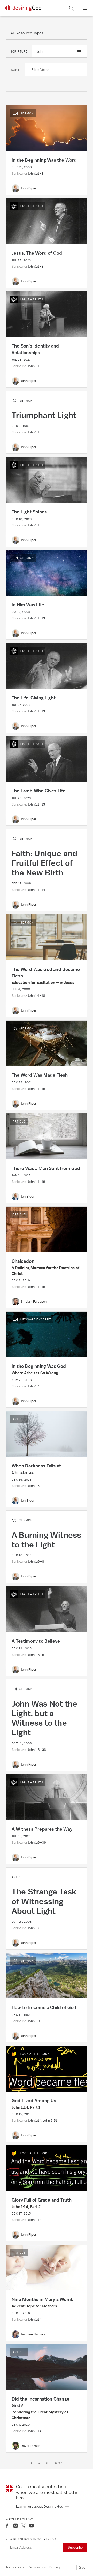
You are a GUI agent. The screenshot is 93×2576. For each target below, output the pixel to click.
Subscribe (75, 2547)
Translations (15, 2567)
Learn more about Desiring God (40, 2507)
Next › (58, 2463)
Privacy (55, 2567)
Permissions (37, 2567)
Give (82, 2568)
